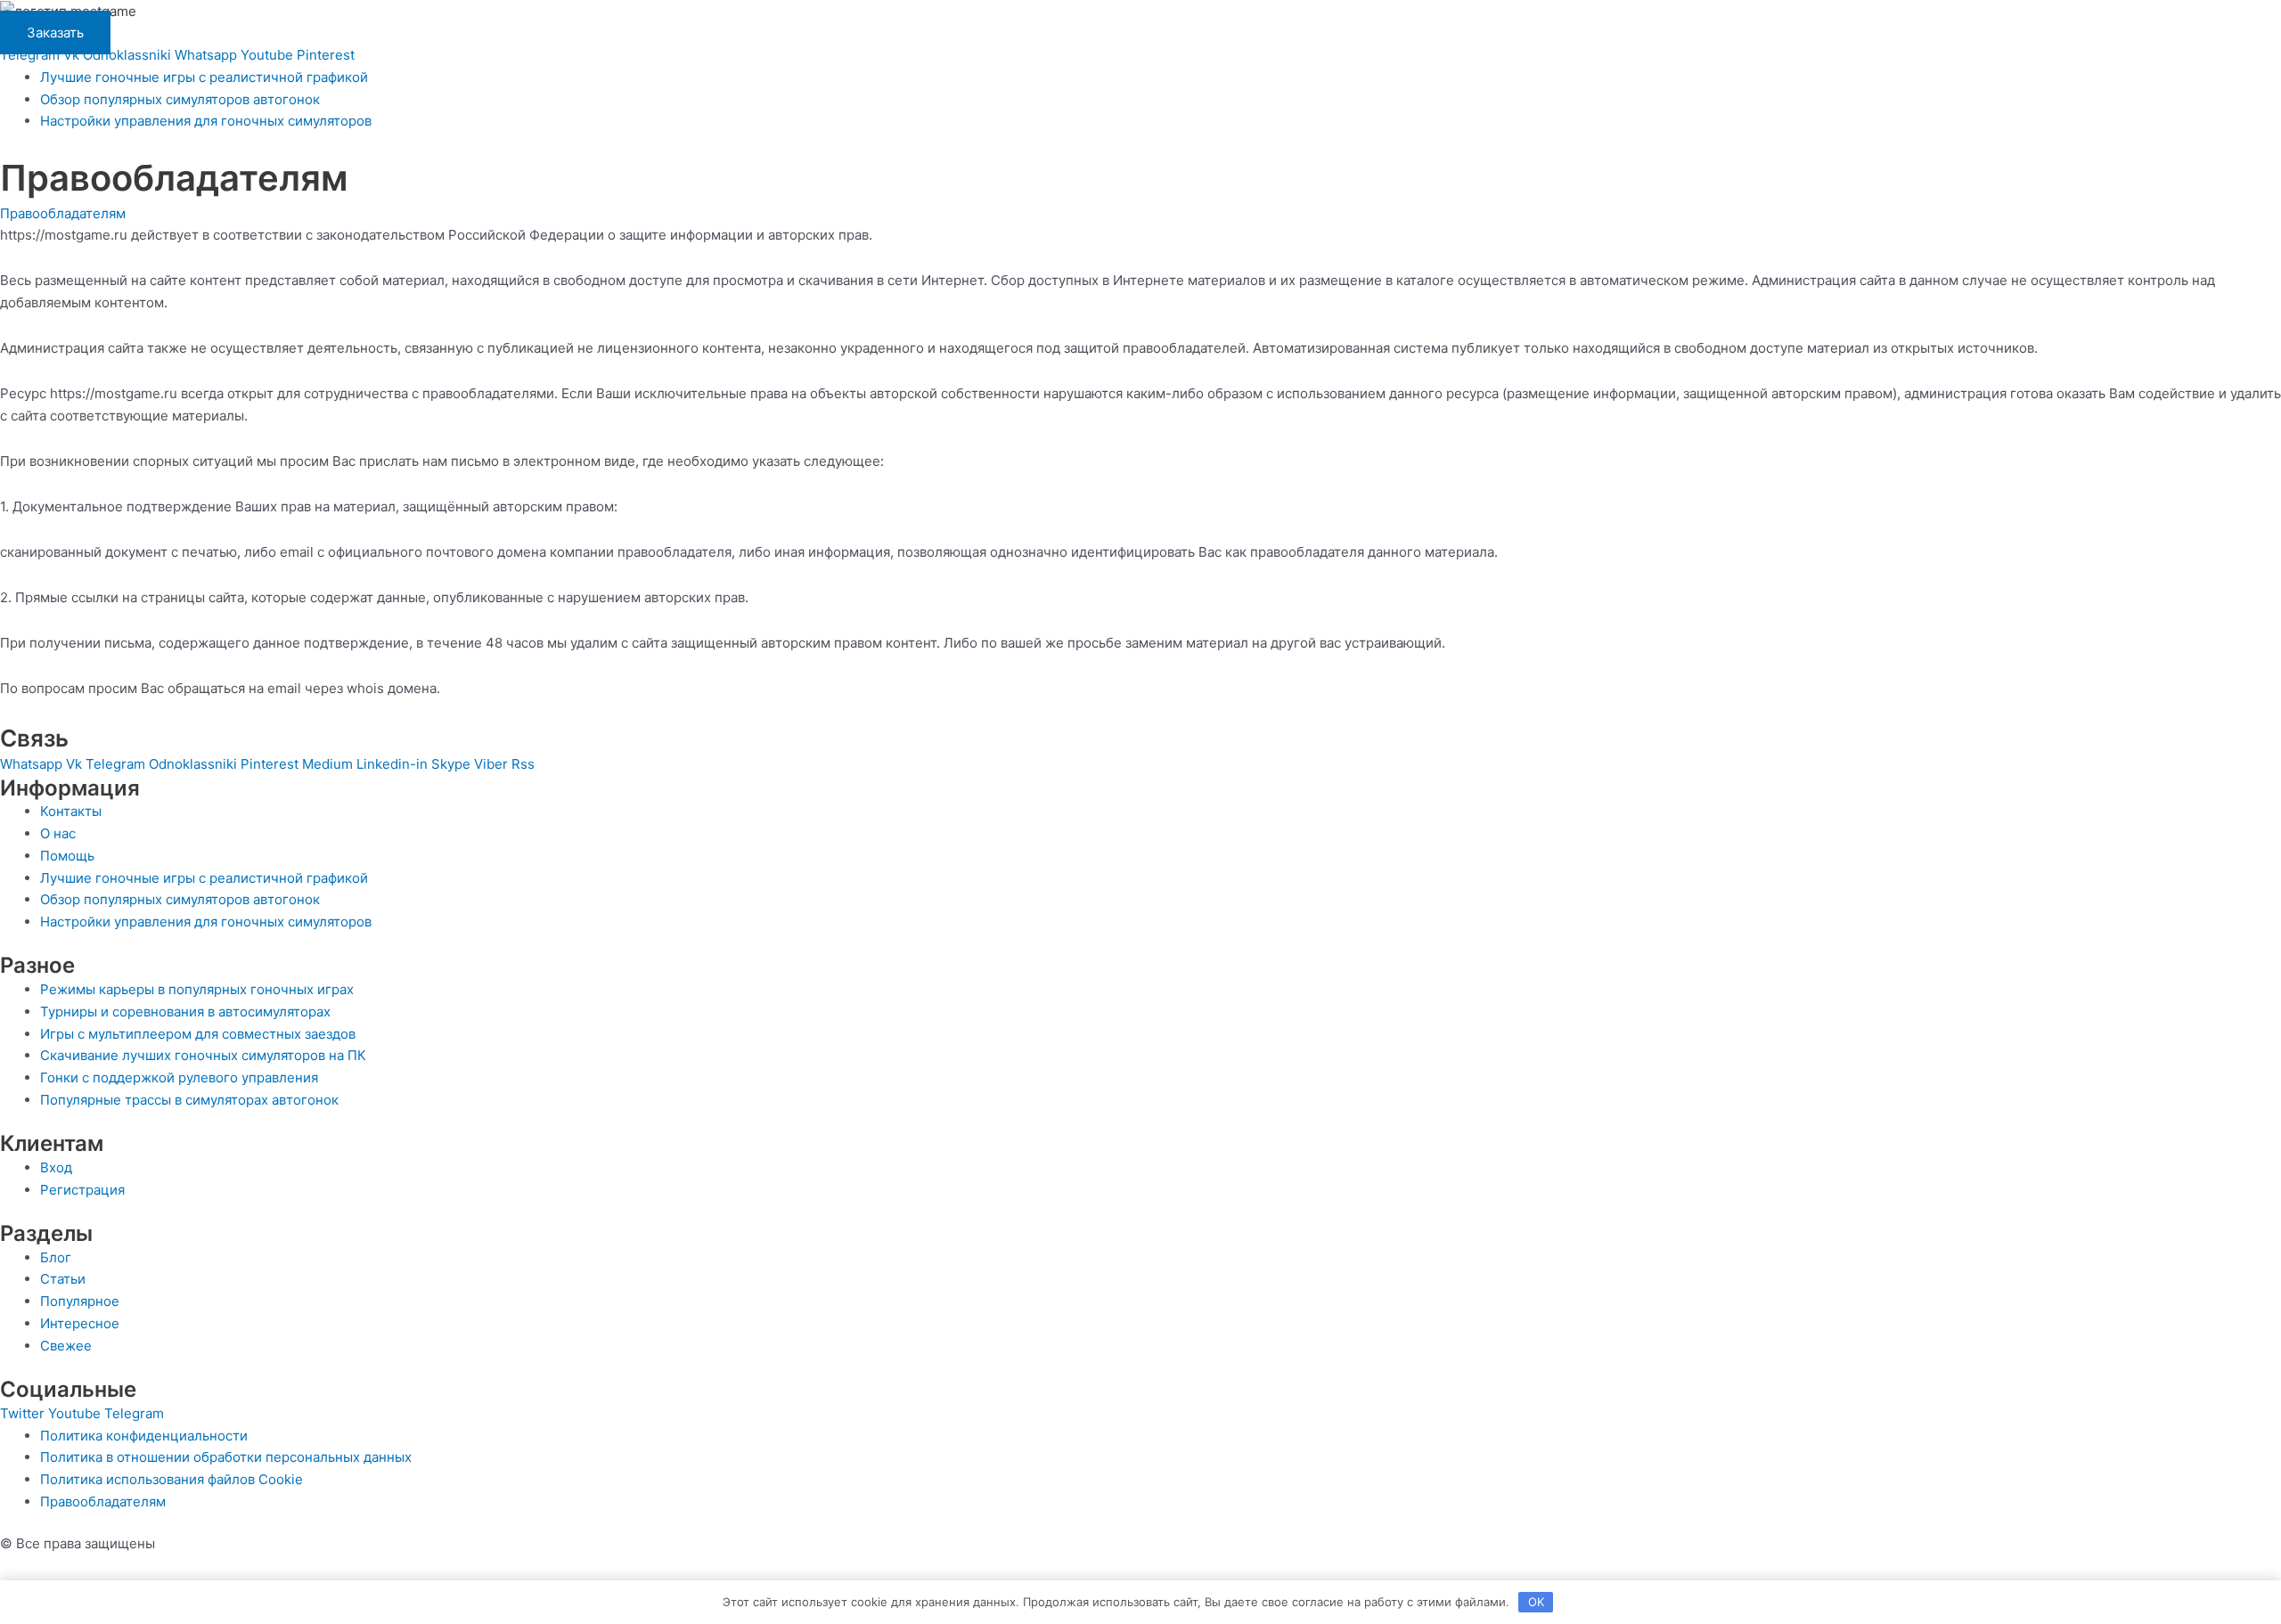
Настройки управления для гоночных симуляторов (206, 121)
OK (1536, 1602)
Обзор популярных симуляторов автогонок (180, 99)
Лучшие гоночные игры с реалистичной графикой (204, 77)
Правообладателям (63, 213)
